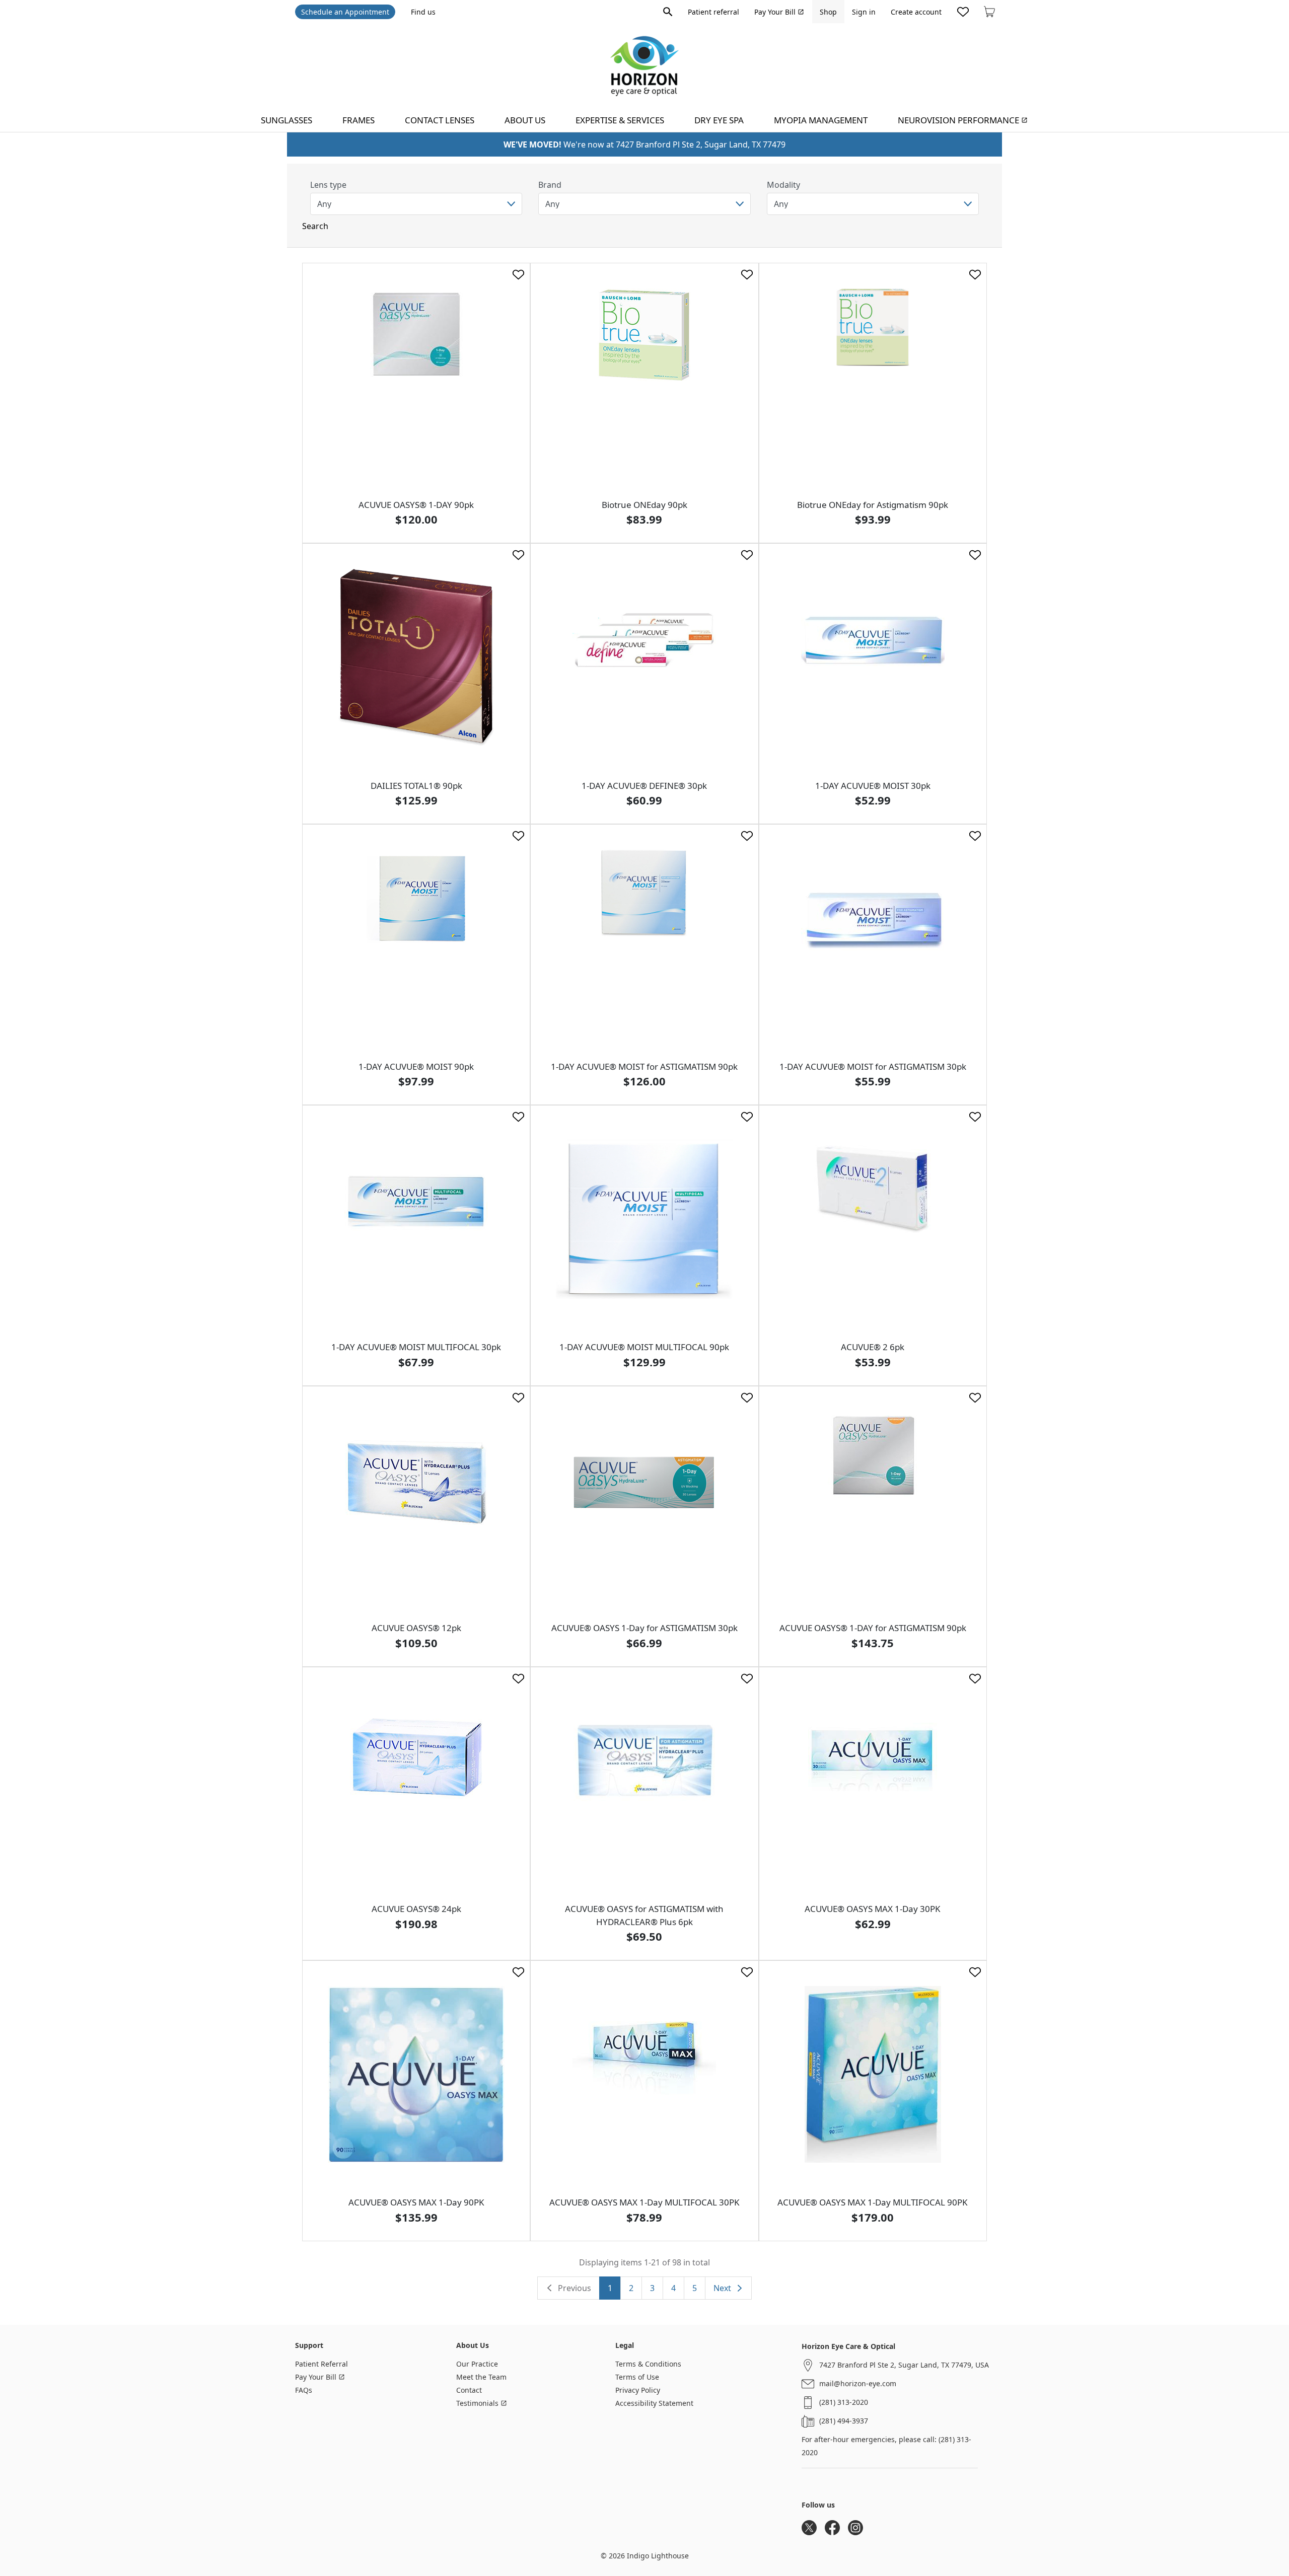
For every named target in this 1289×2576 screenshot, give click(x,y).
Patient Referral (321, 2364)
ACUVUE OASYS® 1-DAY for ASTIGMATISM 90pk (873, 1628)
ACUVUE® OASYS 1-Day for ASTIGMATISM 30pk (644, 1628)
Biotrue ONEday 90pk (644, 505)
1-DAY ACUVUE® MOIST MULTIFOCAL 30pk (416, 1347)
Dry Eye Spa (719, 120)
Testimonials (477, 2403)
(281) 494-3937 (844, 2421)
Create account (916, 12)
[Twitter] (809, 2528)
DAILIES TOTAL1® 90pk (416, 786)
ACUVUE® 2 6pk (873, 1347)
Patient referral (713, 12)
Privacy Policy (638, 2390)
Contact (469, 2390)
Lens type (328, 185)
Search (315, 226)
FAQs (304, 2390)
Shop (828, 12)
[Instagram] (855, 2528)
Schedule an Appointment (345, 12)
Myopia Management (821, 120)
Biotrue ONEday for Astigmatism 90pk (873, 505)
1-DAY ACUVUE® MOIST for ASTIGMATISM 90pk (644, 1066)
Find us (423, 12)
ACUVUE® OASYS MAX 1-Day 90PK (416, 2202)
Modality (783, 185)
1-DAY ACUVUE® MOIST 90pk (416, 1066)
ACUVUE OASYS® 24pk (416, 1909)
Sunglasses (287, 120)
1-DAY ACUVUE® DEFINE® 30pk (644, 786)
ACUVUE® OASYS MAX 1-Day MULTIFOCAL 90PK (873, 2202)
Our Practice (477, 2364)
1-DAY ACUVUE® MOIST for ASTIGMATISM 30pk (873, 1066)
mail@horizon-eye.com (858, 2383)
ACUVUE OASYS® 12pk (416, 1628)
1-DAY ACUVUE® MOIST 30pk (873, 786)
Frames (359, 120)
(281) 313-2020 (844, 2402)
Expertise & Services (620, 120)
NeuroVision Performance (958, 120)
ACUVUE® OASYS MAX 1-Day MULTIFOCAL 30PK (644, 2202)
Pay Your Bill (775, 12)
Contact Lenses (440, 120)
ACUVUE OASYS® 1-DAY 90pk (416, 505)
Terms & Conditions (648, 2364)
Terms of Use (637, 2377)
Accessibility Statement (654, 2403)
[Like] (518, 275)
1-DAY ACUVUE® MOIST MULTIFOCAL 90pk (644, 1347)
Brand (550, 185)
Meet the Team (481, 2377)
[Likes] (963, 12)
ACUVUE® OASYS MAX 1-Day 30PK (873, 1909)
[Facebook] (832, 2528)
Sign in (864, 12)
